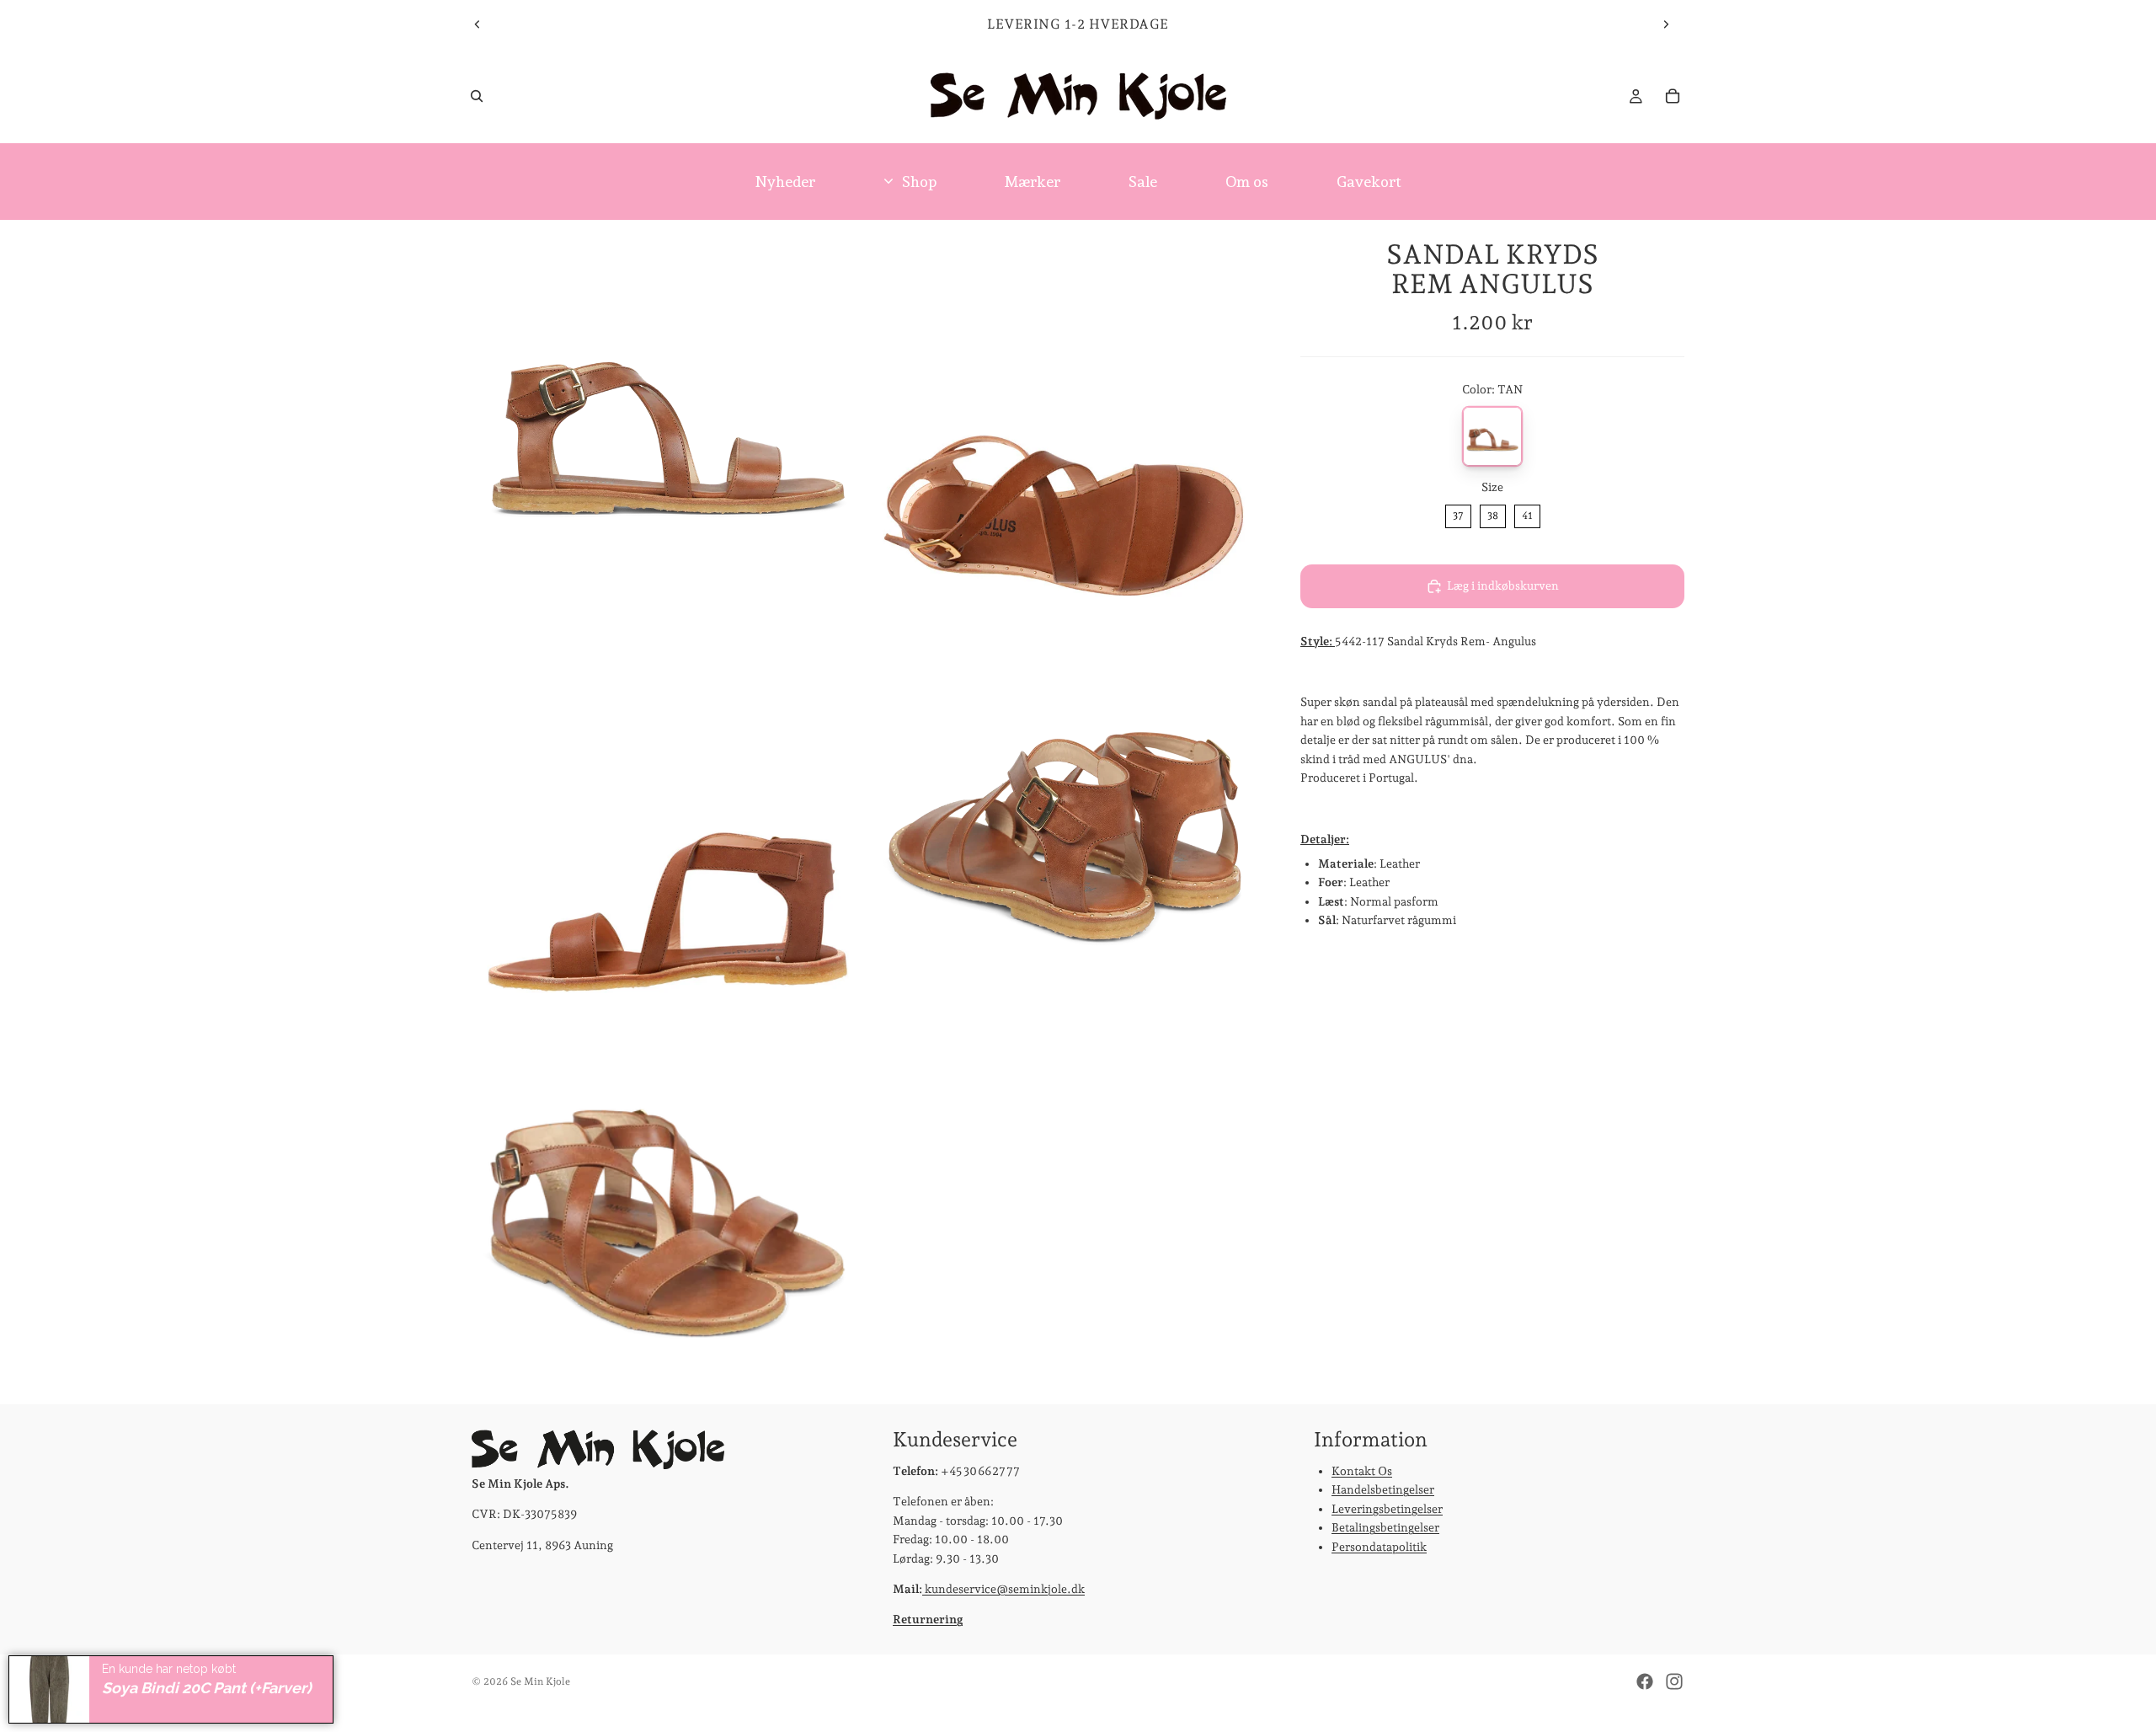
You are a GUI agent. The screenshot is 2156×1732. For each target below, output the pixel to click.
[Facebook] (1645, 1681)
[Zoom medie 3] (668, 812)
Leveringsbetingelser (1387, 1509)
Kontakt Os (1362, 1471)
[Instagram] (1674, 1681)
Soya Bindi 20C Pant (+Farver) (207, 1688)
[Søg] (477, 96)
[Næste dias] (1666, 24)
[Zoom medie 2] (1064, 416)
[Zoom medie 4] (1064, 812)
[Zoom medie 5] (668, 1208)
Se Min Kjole (540, 1681)
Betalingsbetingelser (1385, 1528)
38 (1493, 514)
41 (1527, 514)
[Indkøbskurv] (1673, 96)
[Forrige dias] (478, 24)
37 (1458, 514)
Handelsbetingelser (1383, 1490)
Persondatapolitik (1379, 1547)
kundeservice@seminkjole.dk (1003, 1589)
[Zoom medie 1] (668, 416)
